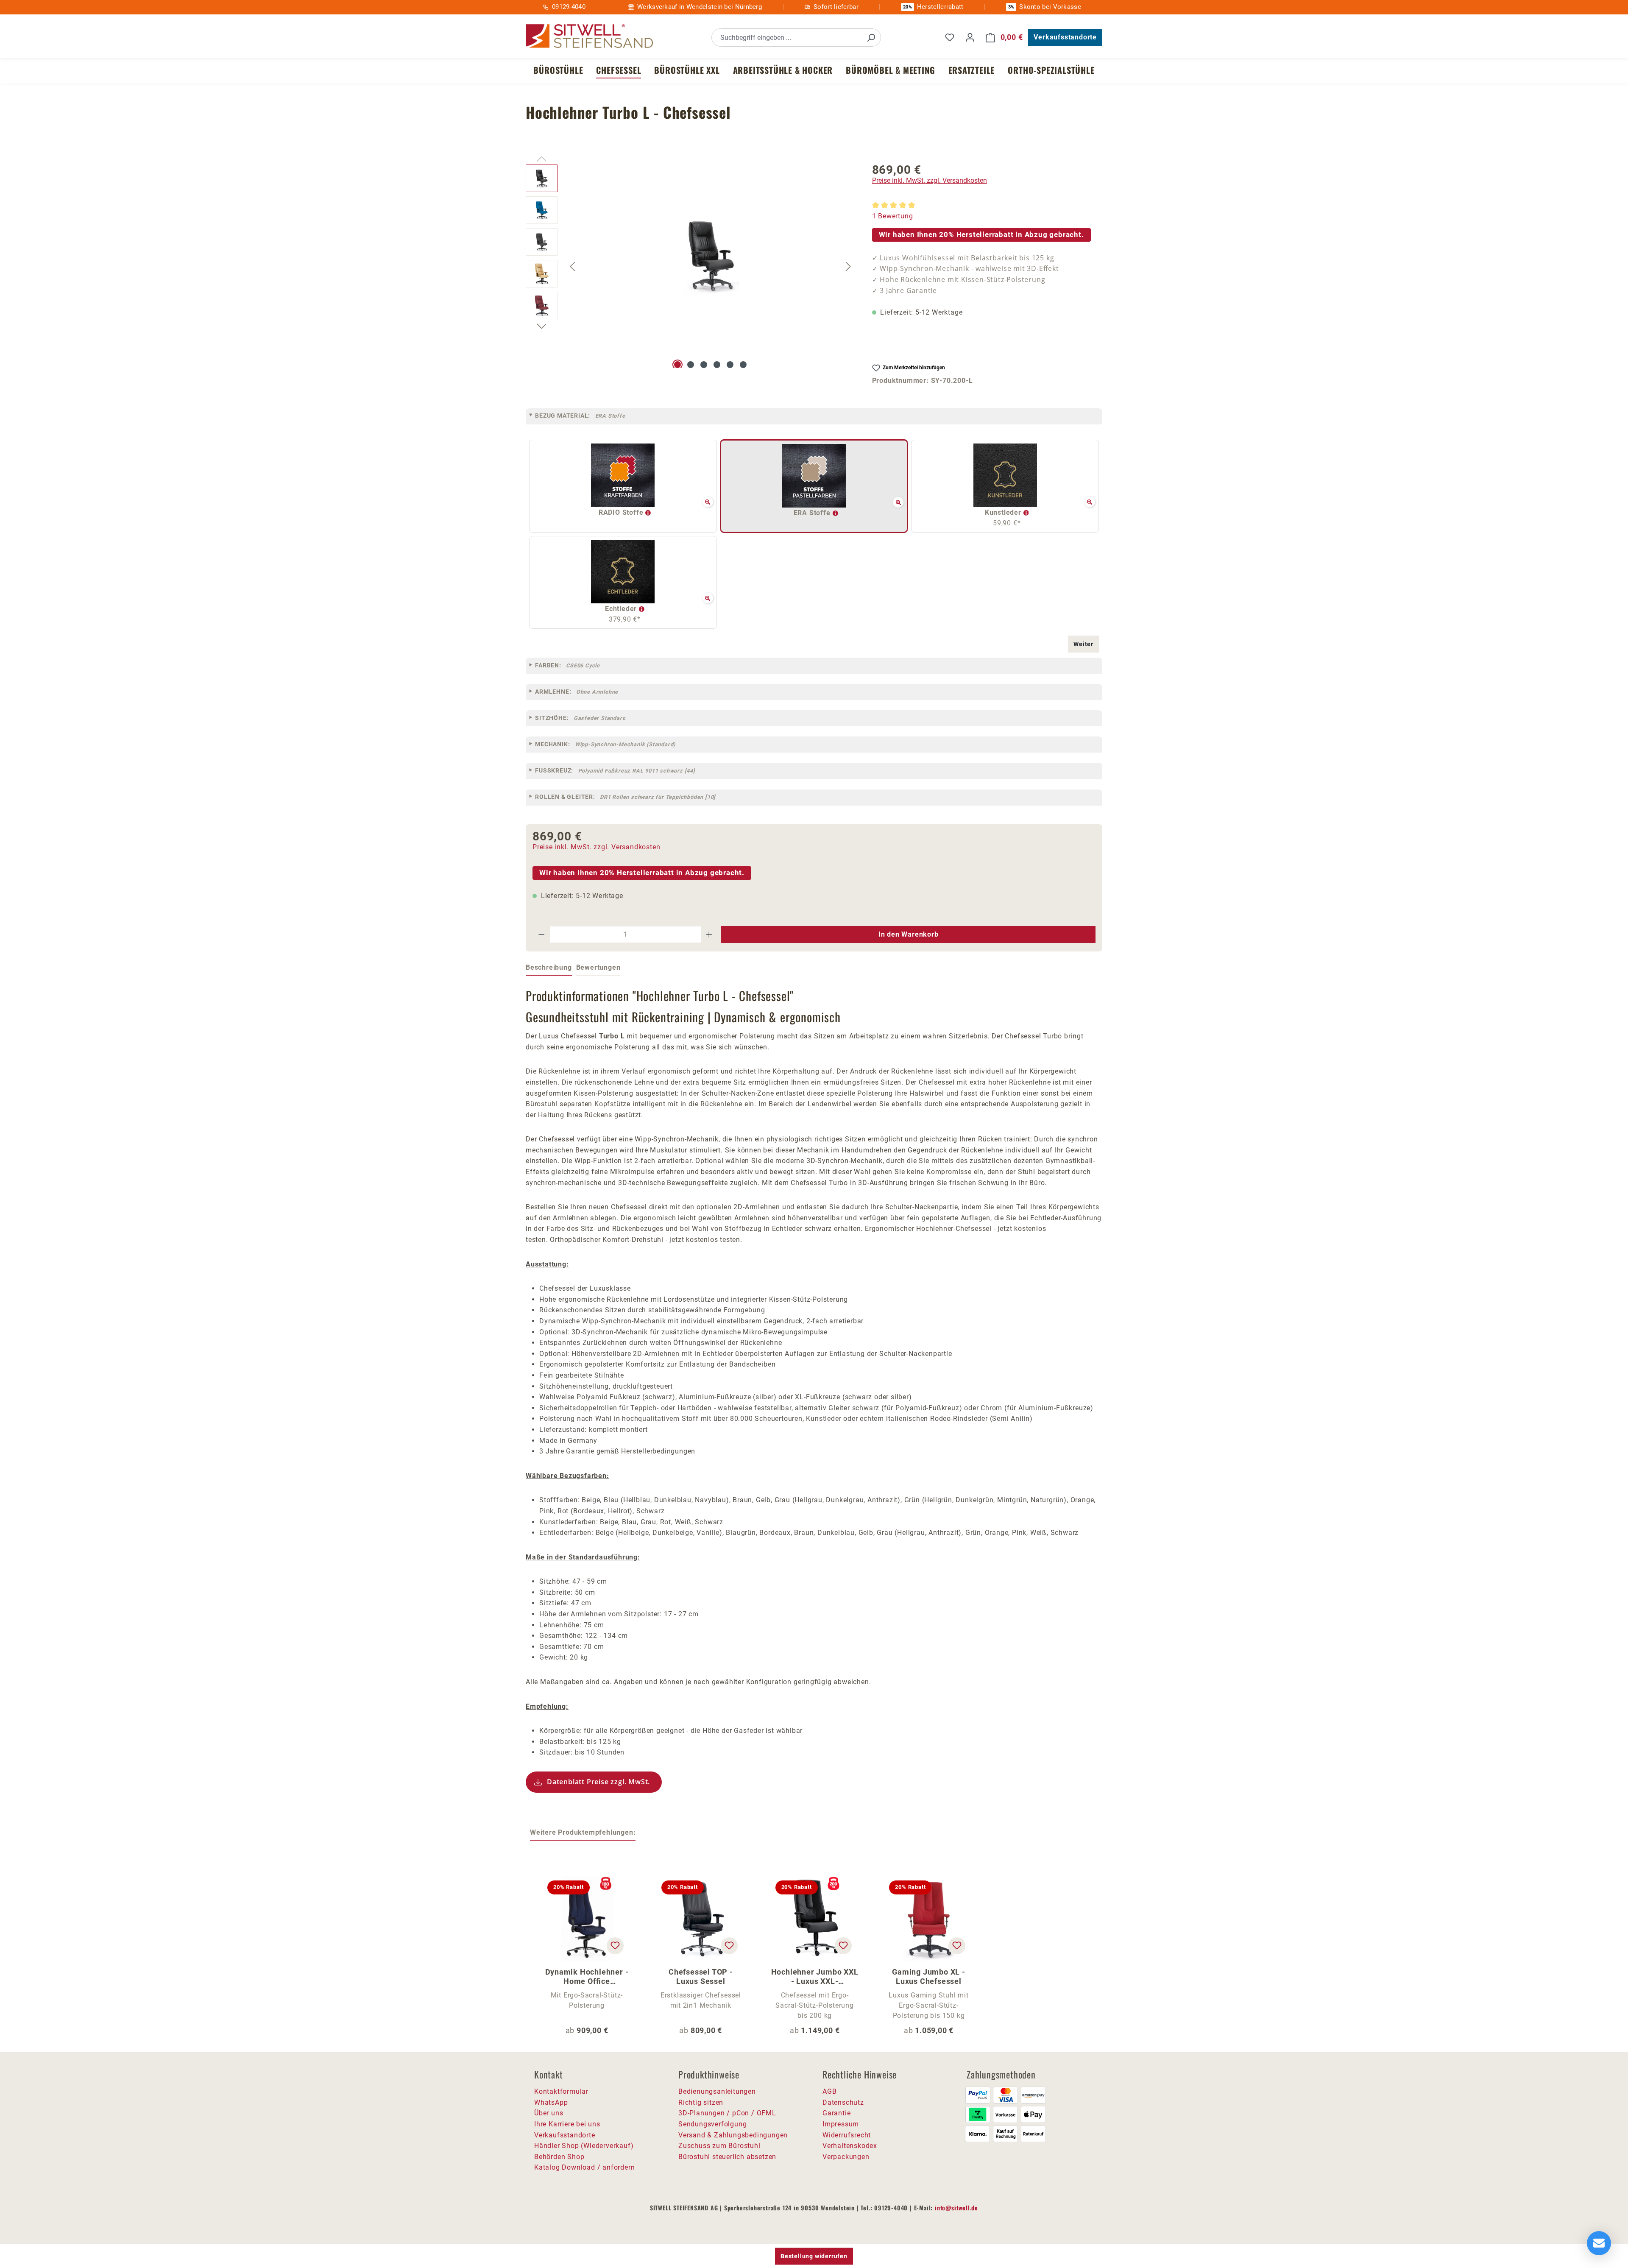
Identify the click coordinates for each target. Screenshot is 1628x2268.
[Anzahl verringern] (541, 935)
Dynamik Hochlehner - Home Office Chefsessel (587, 1977)
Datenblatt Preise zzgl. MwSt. (598, 1782)
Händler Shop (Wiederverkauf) (584, 2146)
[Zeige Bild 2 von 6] (691, 365)
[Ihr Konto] (970, 37)
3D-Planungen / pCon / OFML (727, 2113)
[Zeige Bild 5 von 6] (730, 365)
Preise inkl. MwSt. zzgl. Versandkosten (930, 180)
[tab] (549, 968)
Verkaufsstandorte (1065, 37)
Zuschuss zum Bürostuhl (719, 2146)
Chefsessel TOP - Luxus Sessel (701, 1976)
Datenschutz (843, 2102)
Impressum (841, 2124)
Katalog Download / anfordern (584, 2167)
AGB (829, 2091)
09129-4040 (569, 7)
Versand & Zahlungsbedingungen (733, 2135)
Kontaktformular (561, 2091)
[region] (690, 266)
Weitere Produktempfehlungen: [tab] (583, 1832)
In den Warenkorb (909, 934)
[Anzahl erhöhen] (709, 935)
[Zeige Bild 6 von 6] (743, 365)
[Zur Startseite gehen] (589, 36)
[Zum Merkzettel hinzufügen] (615, 1946)
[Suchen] (871, 38)
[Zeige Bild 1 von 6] (677, 365)
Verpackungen (846, 2157)
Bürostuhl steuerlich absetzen (727, 2157)
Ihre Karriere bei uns (567, 2124)
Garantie (836, 2113)
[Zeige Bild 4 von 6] (717, 365)
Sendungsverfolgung (712, 2124)
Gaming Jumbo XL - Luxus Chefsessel (929, 1976)
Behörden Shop (559, 2157)
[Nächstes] (848, 266)
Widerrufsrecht (847, 2135)
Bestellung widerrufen (814, 2256)
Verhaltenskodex (850, 2146)
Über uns (549, 2113)
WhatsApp (551, 2102)
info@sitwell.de (956, 2208)
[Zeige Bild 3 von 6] (704, 365)
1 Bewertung (893, 216)
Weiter (1083, 644)
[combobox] (787, 38)
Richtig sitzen (701, 2102)
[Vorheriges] (572, 266)
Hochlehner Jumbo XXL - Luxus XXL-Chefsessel (815, 1977)
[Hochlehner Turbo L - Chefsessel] (711, 256)
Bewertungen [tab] (598, 967)
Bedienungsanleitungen (717, 2091)
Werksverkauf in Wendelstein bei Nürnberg (700, 7)
